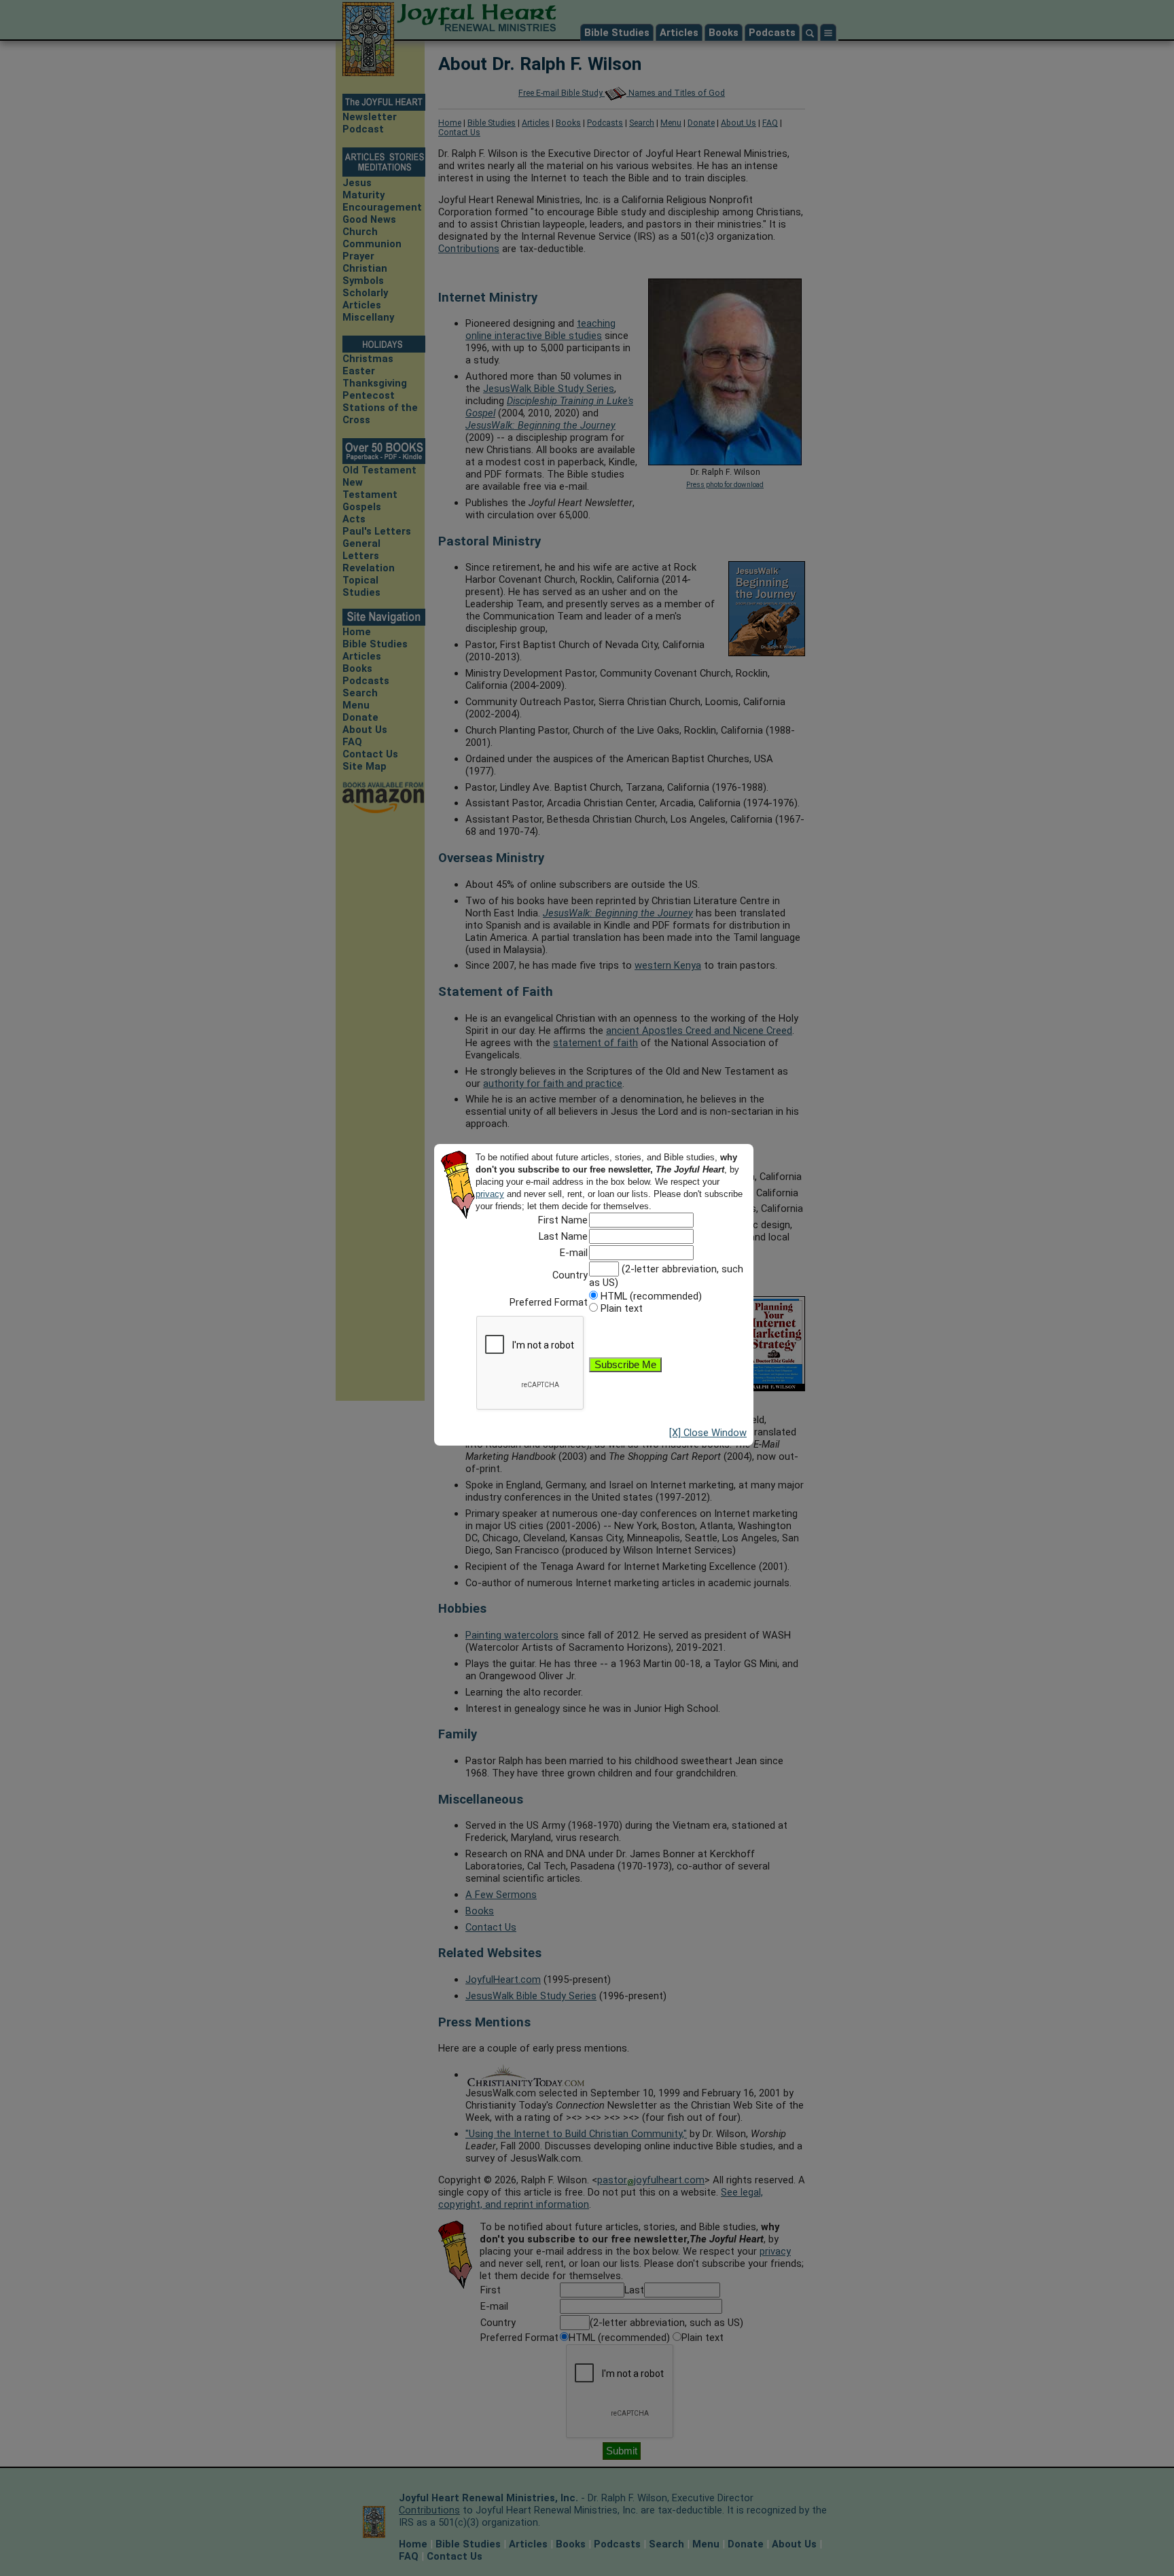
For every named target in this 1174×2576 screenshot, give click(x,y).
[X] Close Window (708, 1433)
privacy (490, 1194)
